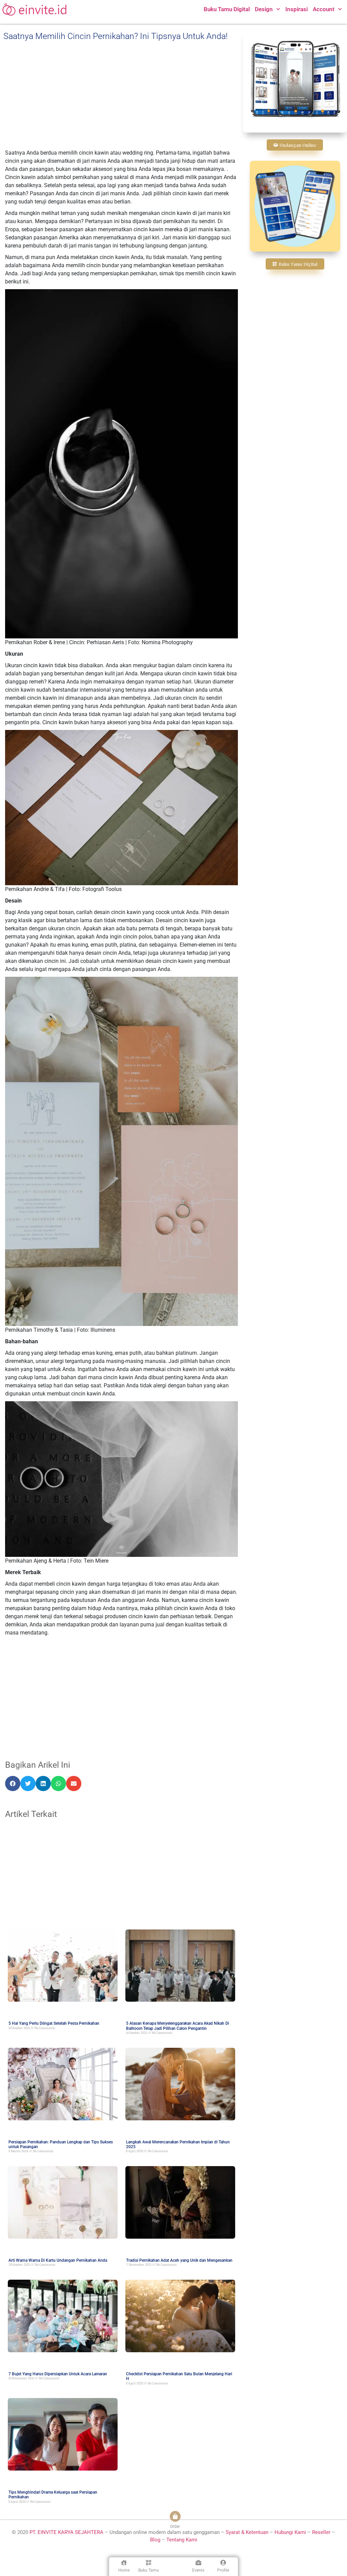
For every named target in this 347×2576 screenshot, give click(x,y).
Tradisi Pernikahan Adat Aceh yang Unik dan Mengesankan (179, 2260)
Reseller (321, 2532)
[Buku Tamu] (149, 2563)
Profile (223, 2570)
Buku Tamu (149, 2570)
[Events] (198, 2563)
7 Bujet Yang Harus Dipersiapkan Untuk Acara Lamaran (58, 2374)
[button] (13, 1784)
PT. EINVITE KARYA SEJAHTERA (66, 2532)
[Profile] (223, 2563)
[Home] (124, 2563)
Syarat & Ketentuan (248, 2532)
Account (324, 9)
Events (198, 2570)
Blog (155, 2540)
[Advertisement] (121, 95)
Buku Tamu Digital (227, 9)
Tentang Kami (182, 2540)
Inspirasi (297, 9)
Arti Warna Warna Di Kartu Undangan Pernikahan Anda (58, 2260)
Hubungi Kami (290, 2532)
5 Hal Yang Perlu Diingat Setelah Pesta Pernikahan (54, 2023)
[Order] (175, 2516)
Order (175, 2527)
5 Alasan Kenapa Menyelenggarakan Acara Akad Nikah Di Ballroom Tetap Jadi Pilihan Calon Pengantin (178, 2026)
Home (124, 2570)
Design (264, 9)
